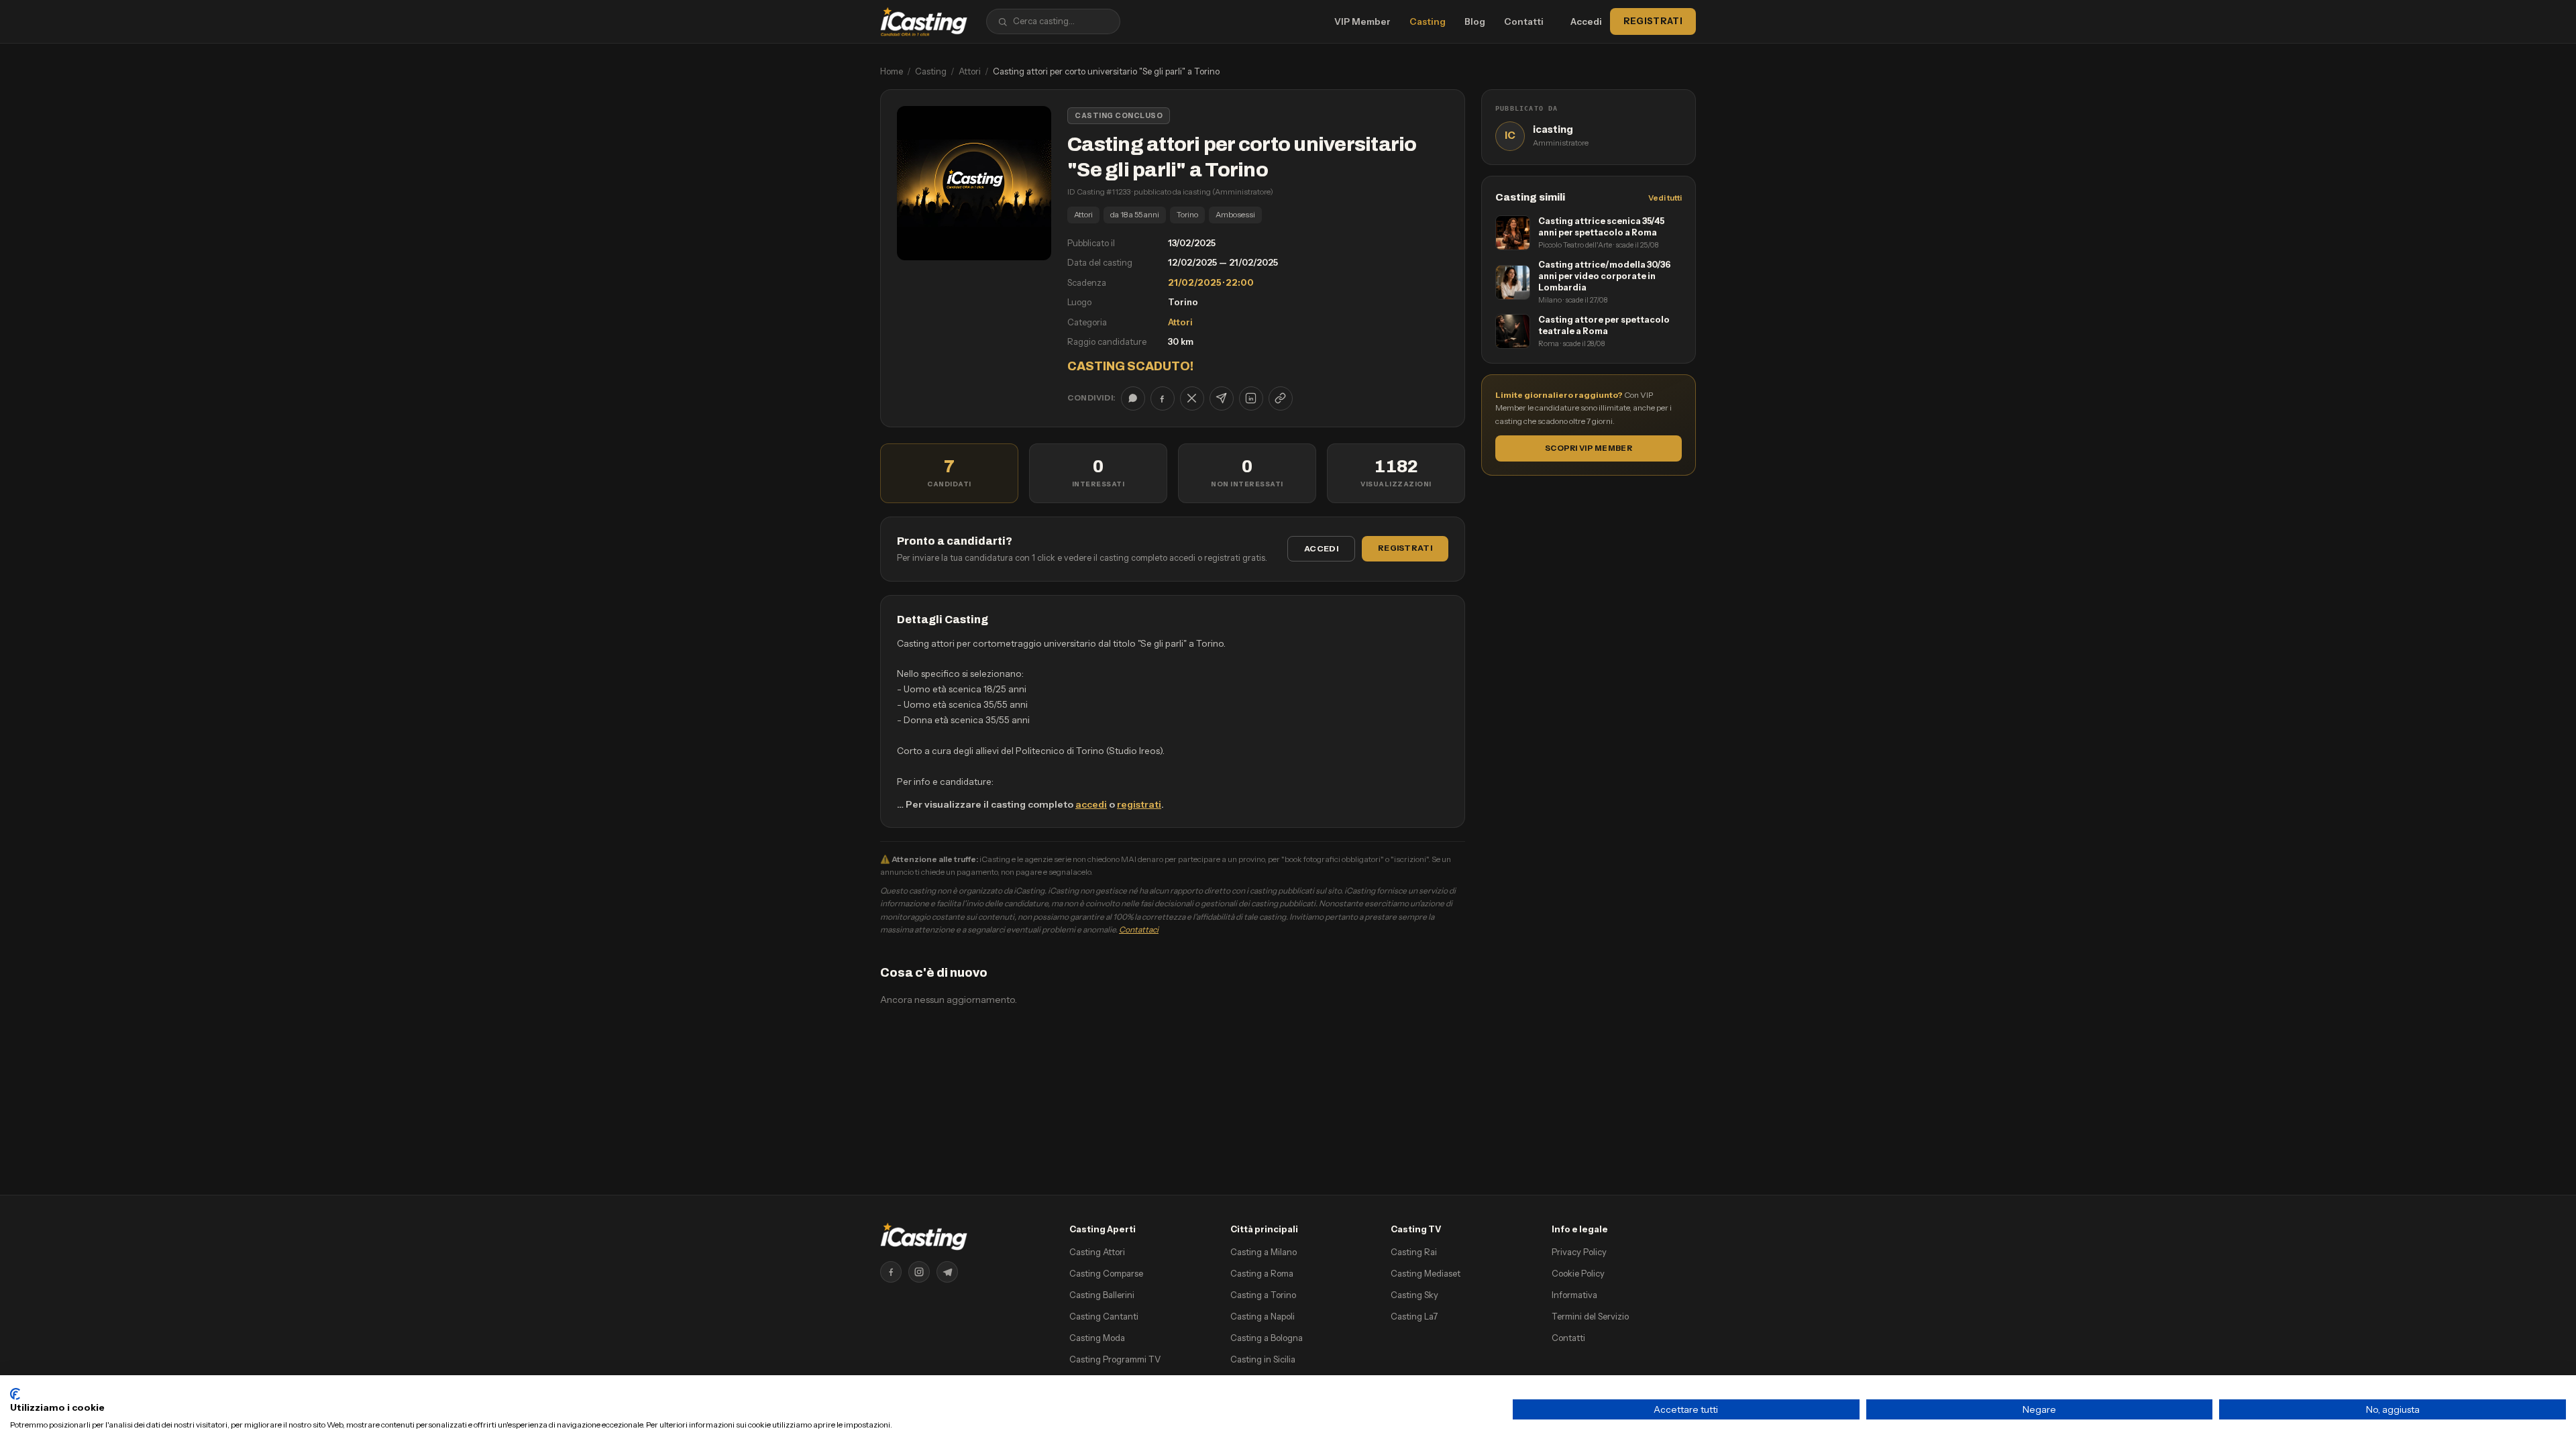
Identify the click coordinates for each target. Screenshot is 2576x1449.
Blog (1475, 21)
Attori (970, 71)
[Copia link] (1281, 398)
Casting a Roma (1262, 1273)
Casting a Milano (1264, 1252)
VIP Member (1362, 21)
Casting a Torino (1263, 1295)
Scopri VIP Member (1589, 448)
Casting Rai (1414, 1252)
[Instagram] (919, 1272)
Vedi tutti (1665, 198)
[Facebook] (891, 1272)
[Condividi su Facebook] (1163, 398)
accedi (1091, 804)
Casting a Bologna (1267, 1338)
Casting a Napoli (1263, 1316)
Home (892, 71)
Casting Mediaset (1426, 1273)
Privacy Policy (1579, 1252)
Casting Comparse (1106, 1273)
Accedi (1586, 21)
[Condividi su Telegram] (1222, 398)
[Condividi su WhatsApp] (1133, 398)
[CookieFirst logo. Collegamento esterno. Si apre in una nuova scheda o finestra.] (15, 1394)
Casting (1428, 21)
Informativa (1574, 1295)
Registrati (1653, 21)
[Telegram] (947, 1272)
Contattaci (1139, 929)
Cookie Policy (1578, 1273)
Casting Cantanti (1104, 1316)
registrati (1139, 804)
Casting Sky (1414, 1295)
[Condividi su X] (1192, 398)
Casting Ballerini (1102, 1295)
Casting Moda (1097, 1338)
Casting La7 (1414, 1316)
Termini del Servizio (1590, 1316)
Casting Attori (1097, 1252)
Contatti (1524, 21)
